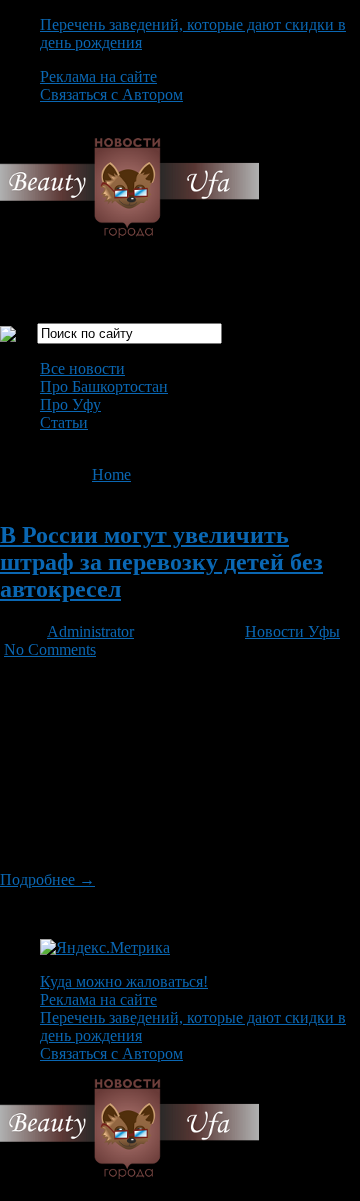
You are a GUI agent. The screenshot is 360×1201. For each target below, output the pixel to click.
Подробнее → (47, 879)
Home (111, 474)
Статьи (64, 422)
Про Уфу (70, 404)
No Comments (50, 649)
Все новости (82, 368)
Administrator (90, 631)
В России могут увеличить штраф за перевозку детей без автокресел (161, 562)
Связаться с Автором (111, 94)
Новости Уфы (292, 631)
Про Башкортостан (104, 386)
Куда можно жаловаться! (124, 981)
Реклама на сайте (98, 76)
